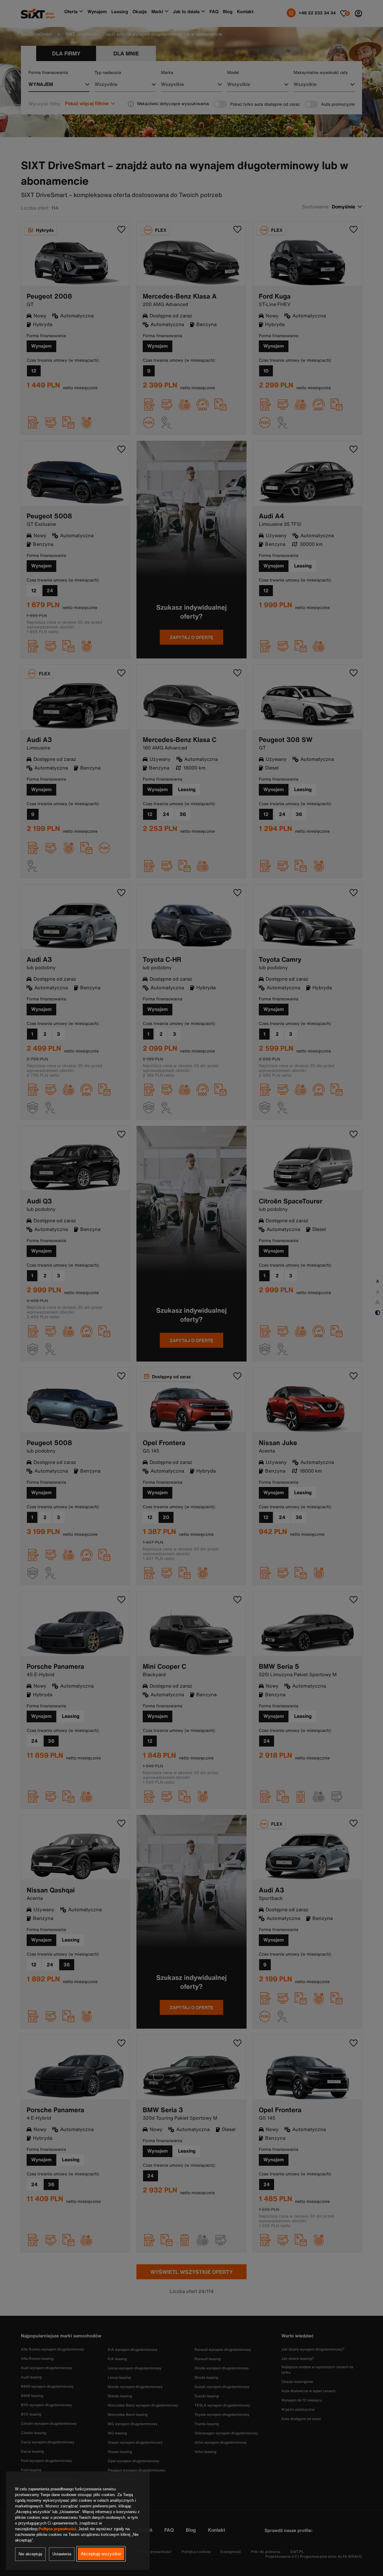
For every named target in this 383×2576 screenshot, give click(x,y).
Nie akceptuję (30, 2554)
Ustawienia (62, 2554)
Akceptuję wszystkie (101, 2554)
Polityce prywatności (57, 2529)
